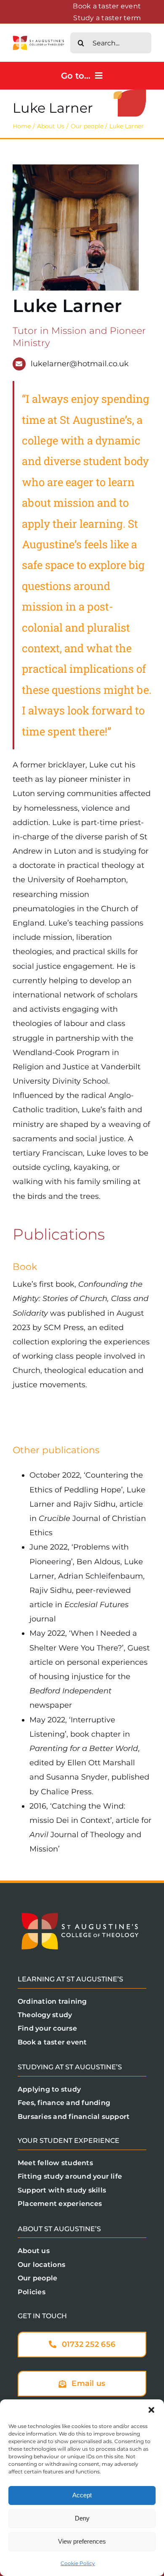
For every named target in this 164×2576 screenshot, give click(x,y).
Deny (82, 2518)
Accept (82, 2495)
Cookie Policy (78, 2563)
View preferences (82, 2541)
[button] (151, 2410)
